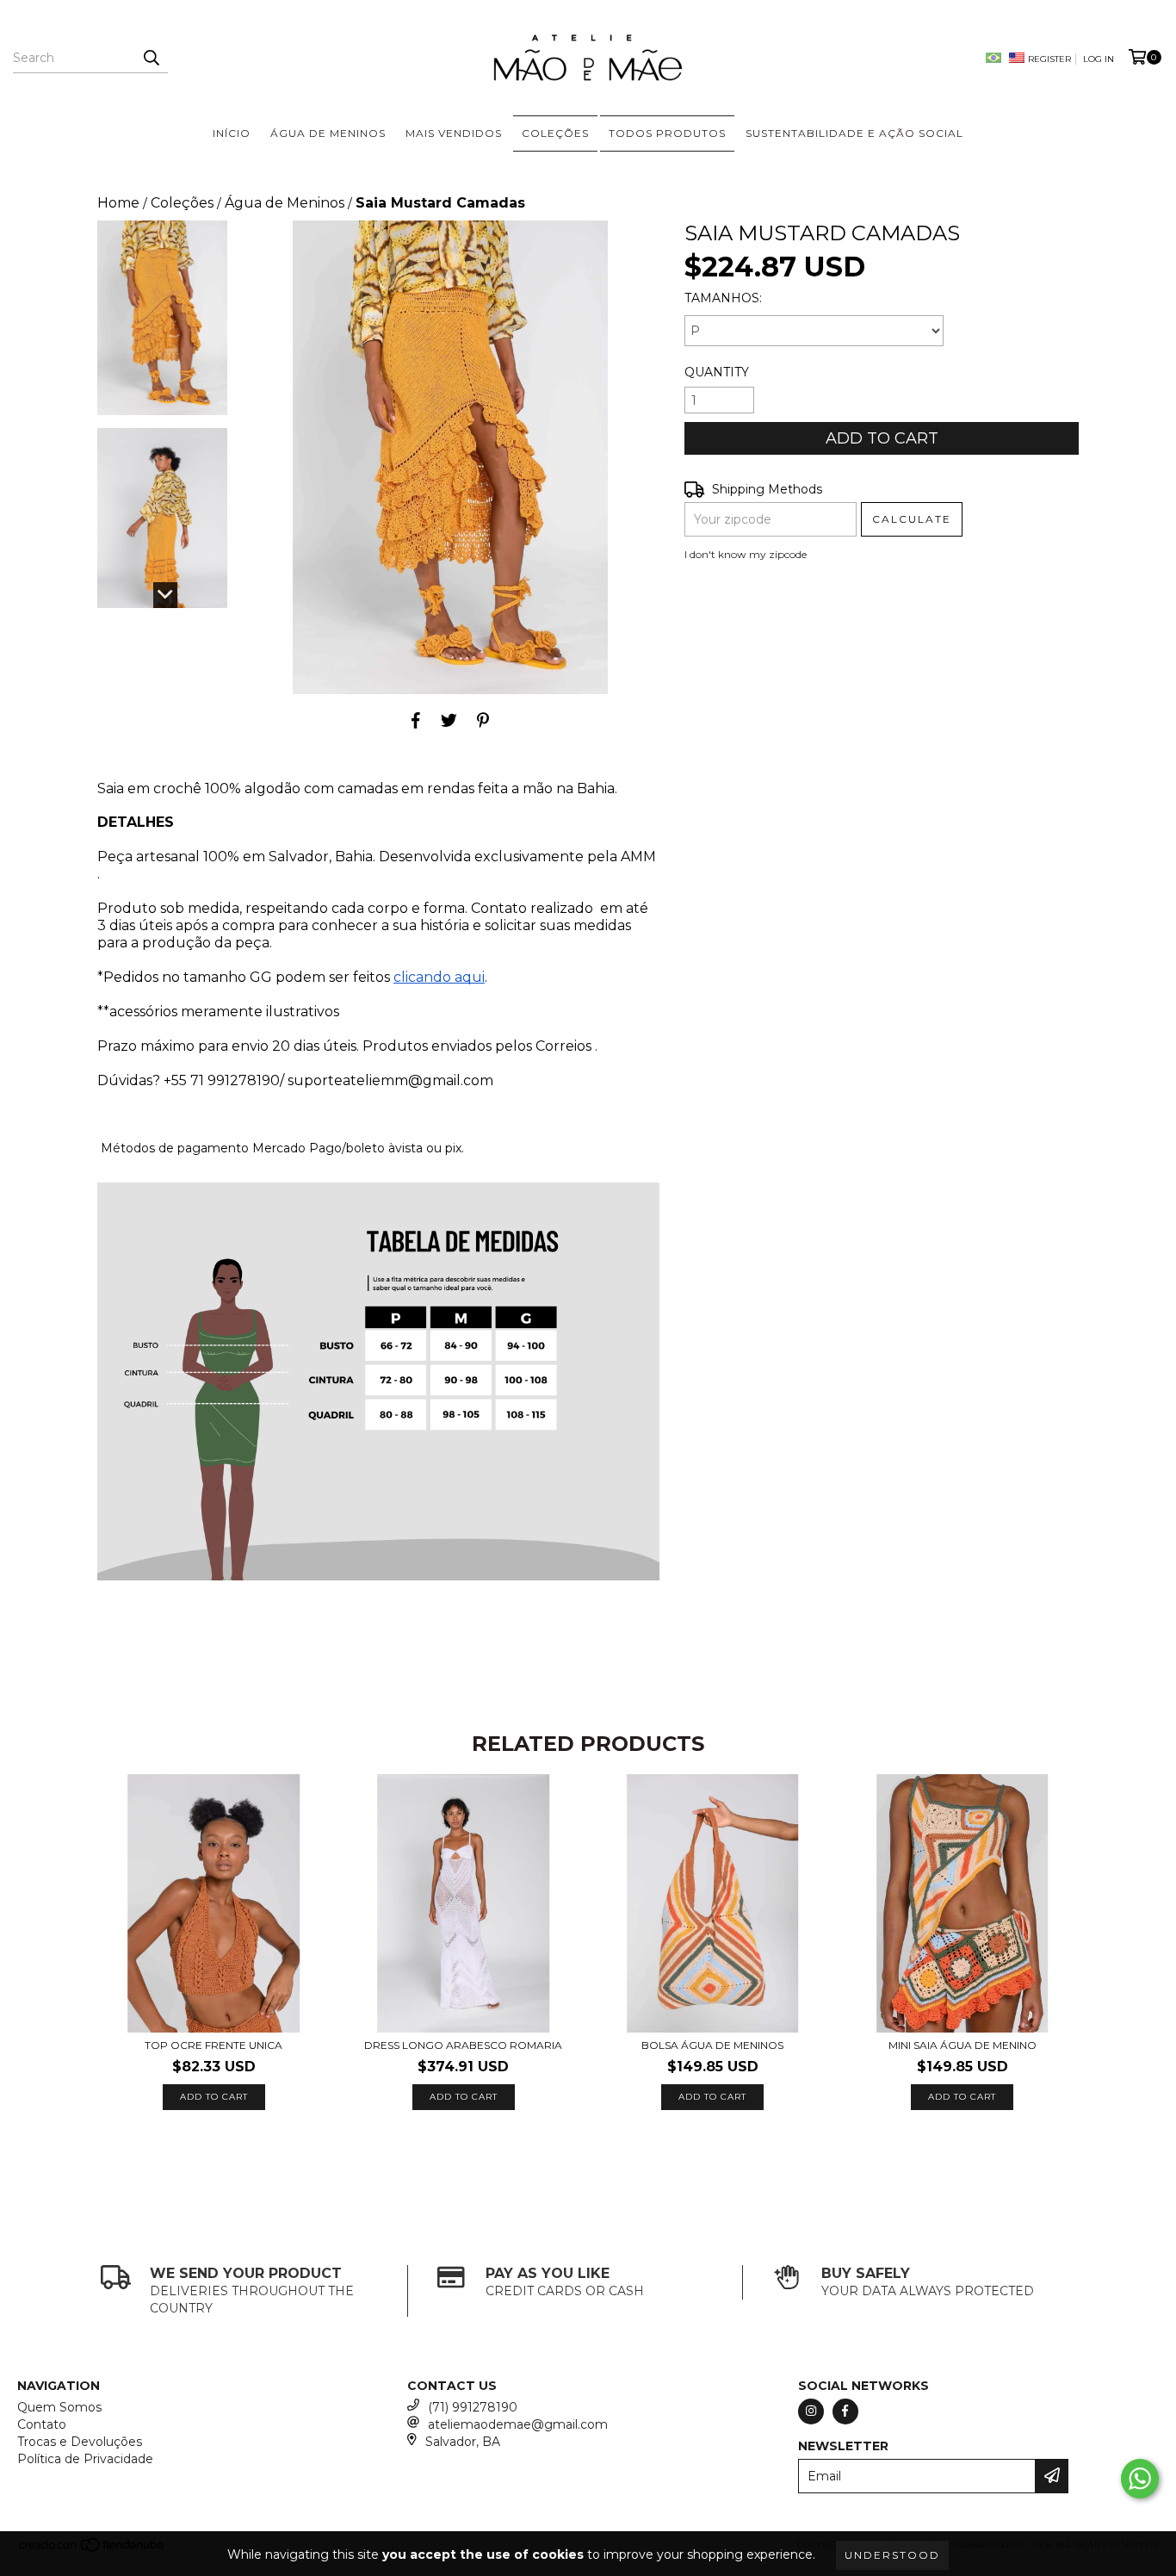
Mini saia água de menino (962, 2045)
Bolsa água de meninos (712, 2045)
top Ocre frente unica (214, 2045)
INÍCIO (232, 133)
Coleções (182, 203)
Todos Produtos (667, 133)
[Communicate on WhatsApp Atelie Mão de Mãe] (1140, 2479)
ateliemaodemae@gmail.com (518, 2424)
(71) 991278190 (473, 2407)
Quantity (717, 372)
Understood (892, 2555)
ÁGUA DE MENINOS (328, 133)
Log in (1099, 59)
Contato (42, 2424)
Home (118, 203)
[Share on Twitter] (449, 720)
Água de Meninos (285, 203)
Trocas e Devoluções (80, 2442)
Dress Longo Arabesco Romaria (463, 2045)
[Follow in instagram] (811, 2412)
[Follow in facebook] (845, 2412)
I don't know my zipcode (746, 554)
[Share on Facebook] (416, 720)
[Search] (151, 58)
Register (1049, 59)
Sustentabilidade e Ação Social (854, 133)
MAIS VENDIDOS (454, 133)
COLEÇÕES (555, 133)
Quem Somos (59, 2407)
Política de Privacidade (85, 2459)
